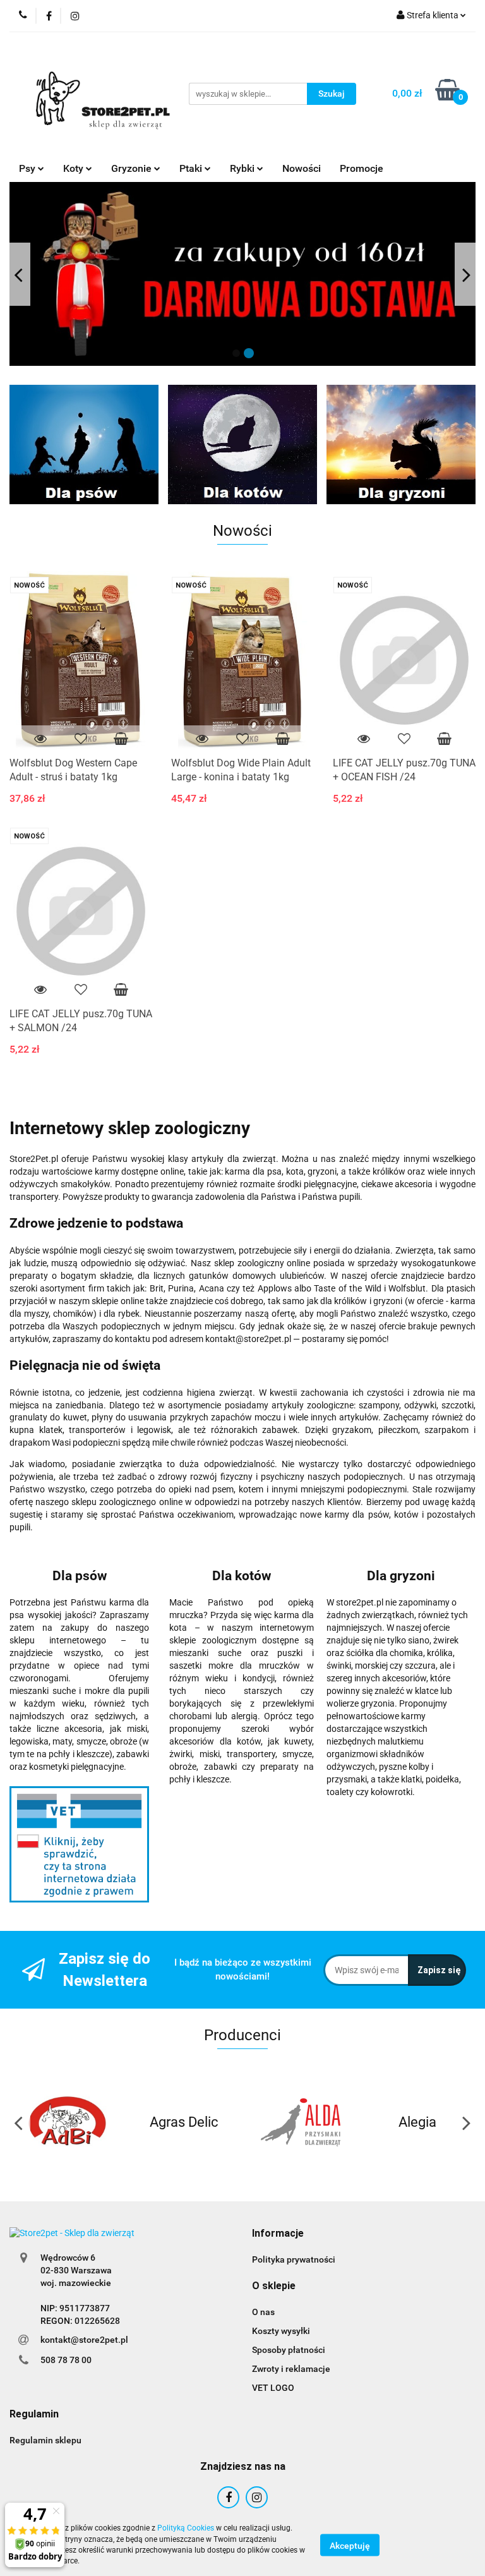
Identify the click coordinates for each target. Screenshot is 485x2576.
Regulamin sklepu (45, 2440)
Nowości (302, 168)
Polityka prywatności (294, 2259)
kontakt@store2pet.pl (84, 2340)
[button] (278, 2234)
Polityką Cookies (186, 2528)
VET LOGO (273, 2388)
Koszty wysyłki (281, 2331)
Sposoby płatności (289, 2350)
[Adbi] (68, 2122)
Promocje (362, 168)
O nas (263, 2312)
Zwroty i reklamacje (291, 2369)
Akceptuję (350, 2545)
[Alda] (301, 2122)
